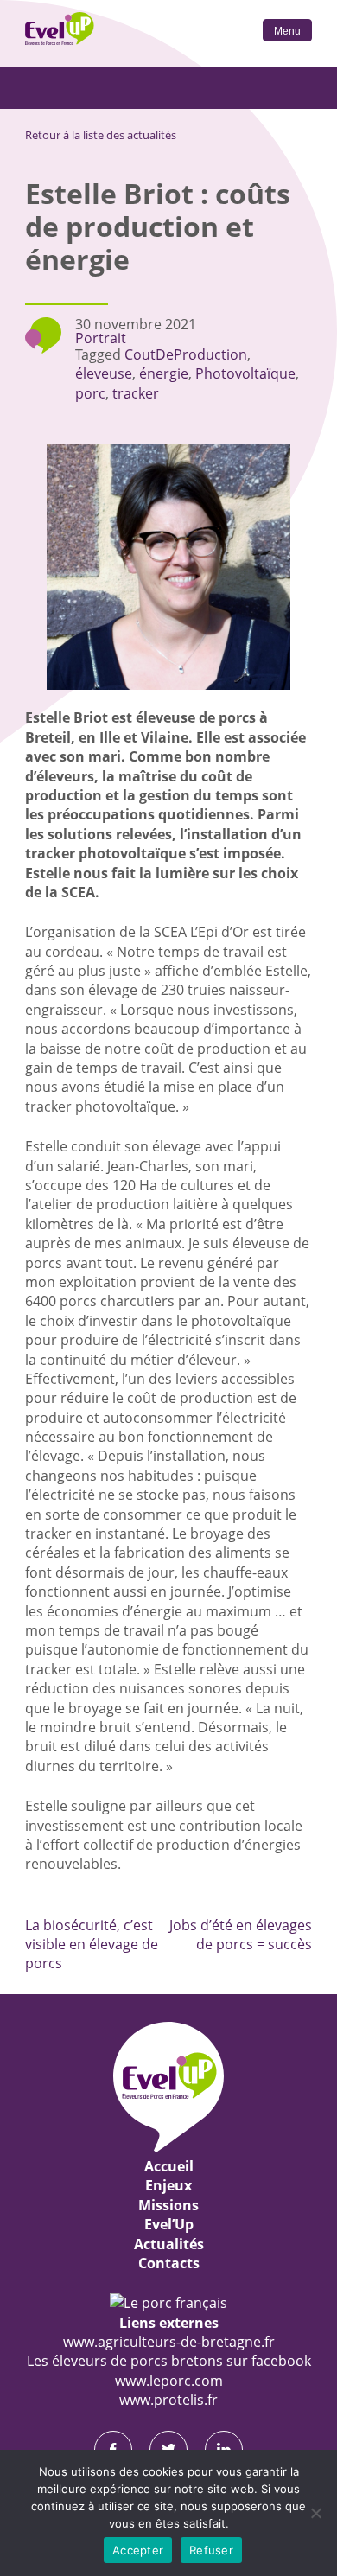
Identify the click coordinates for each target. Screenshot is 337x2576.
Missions (168, 2205)
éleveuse (104, 373)
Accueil (169, 2166)
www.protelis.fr (168, 2400)
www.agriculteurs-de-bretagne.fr (169, 2342)
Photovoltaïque (245, 373)
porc (90, 393)
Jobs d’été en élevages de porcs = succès (241, 1935)
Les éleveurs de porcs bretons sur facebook (169, 2361)
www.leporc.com (169, 2381)
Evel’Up (169, 2224)
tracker (136, 393)
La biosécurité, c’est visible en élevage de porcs (92, 1945)
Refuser (211, 2550)
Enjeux (168, 2185)
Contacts (169, 2263)
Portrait (101, 338)
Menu (287, 31)
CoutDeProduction (186, 354)
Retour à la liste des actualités (101, 135)
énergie (164, 373)
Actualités (169, 2244)
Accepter (138, 2550)
